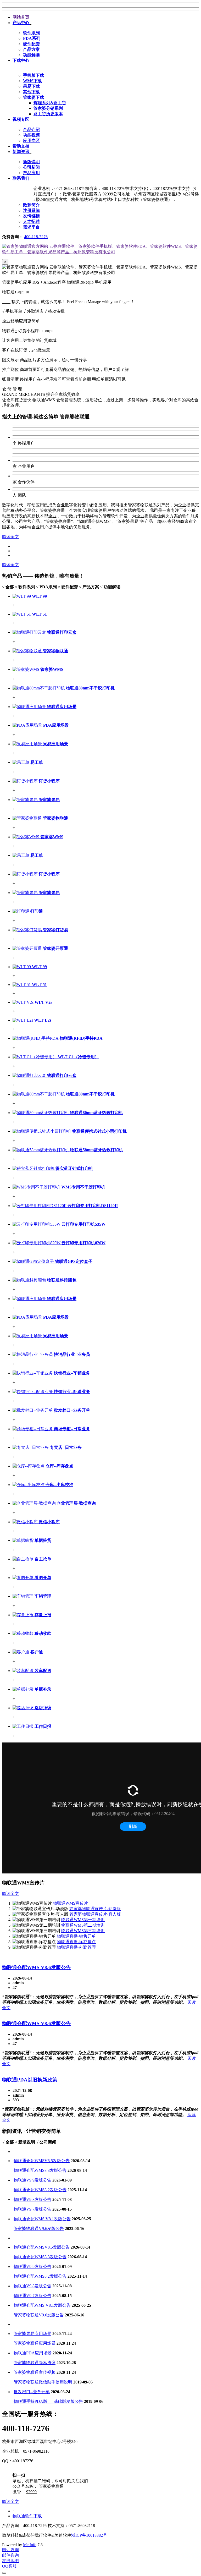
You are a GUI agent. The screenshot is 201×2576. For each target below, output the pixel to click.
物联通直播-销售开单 (76, 1936)
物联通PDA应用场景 (33, 2353)
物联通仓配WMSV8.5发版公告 (42, 2161)
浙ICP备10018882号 (89, 2535)
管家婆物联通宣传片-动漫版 (95, 1909)
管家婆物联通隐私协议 (35, 2363)
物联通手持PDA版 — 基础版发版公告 (48, 2401)
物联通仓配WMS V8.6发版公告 (37, 1967)
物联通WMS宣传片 (70, 1903)
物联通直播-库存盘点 (76, 1942)
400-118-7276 (36, 237)
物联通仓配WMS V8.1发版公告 (42, 2219)
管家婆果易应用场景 (32, 2334)
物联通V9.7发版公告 (32, 2209)
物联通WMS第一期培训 (83, 1920)
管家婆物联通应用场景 (35, 2343)
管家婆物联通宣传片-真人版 (95, 1914)
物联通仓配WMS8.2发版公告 (40, 2190)
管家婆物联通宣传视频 (35, 2372)
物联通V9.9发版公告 (32, 2180)
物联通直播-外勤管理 (76, 1947)
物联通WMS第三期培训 (83, 1931)
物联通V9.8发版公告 (32, 2199)
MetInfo (30, 2545)
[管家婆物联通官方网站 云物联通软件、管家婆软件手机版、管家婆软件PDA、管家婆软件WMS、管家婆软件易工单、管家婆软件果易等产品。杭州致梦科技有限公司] (100, 252)
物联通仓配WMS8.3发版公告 (40, 2170)
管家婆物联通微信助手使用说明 (43, 2382)
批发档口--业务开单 (32, 2392)
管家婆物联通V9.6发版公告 (39, 2229)
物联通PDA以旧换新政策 (30, 2080)
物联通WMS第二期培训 (83, 1925)
